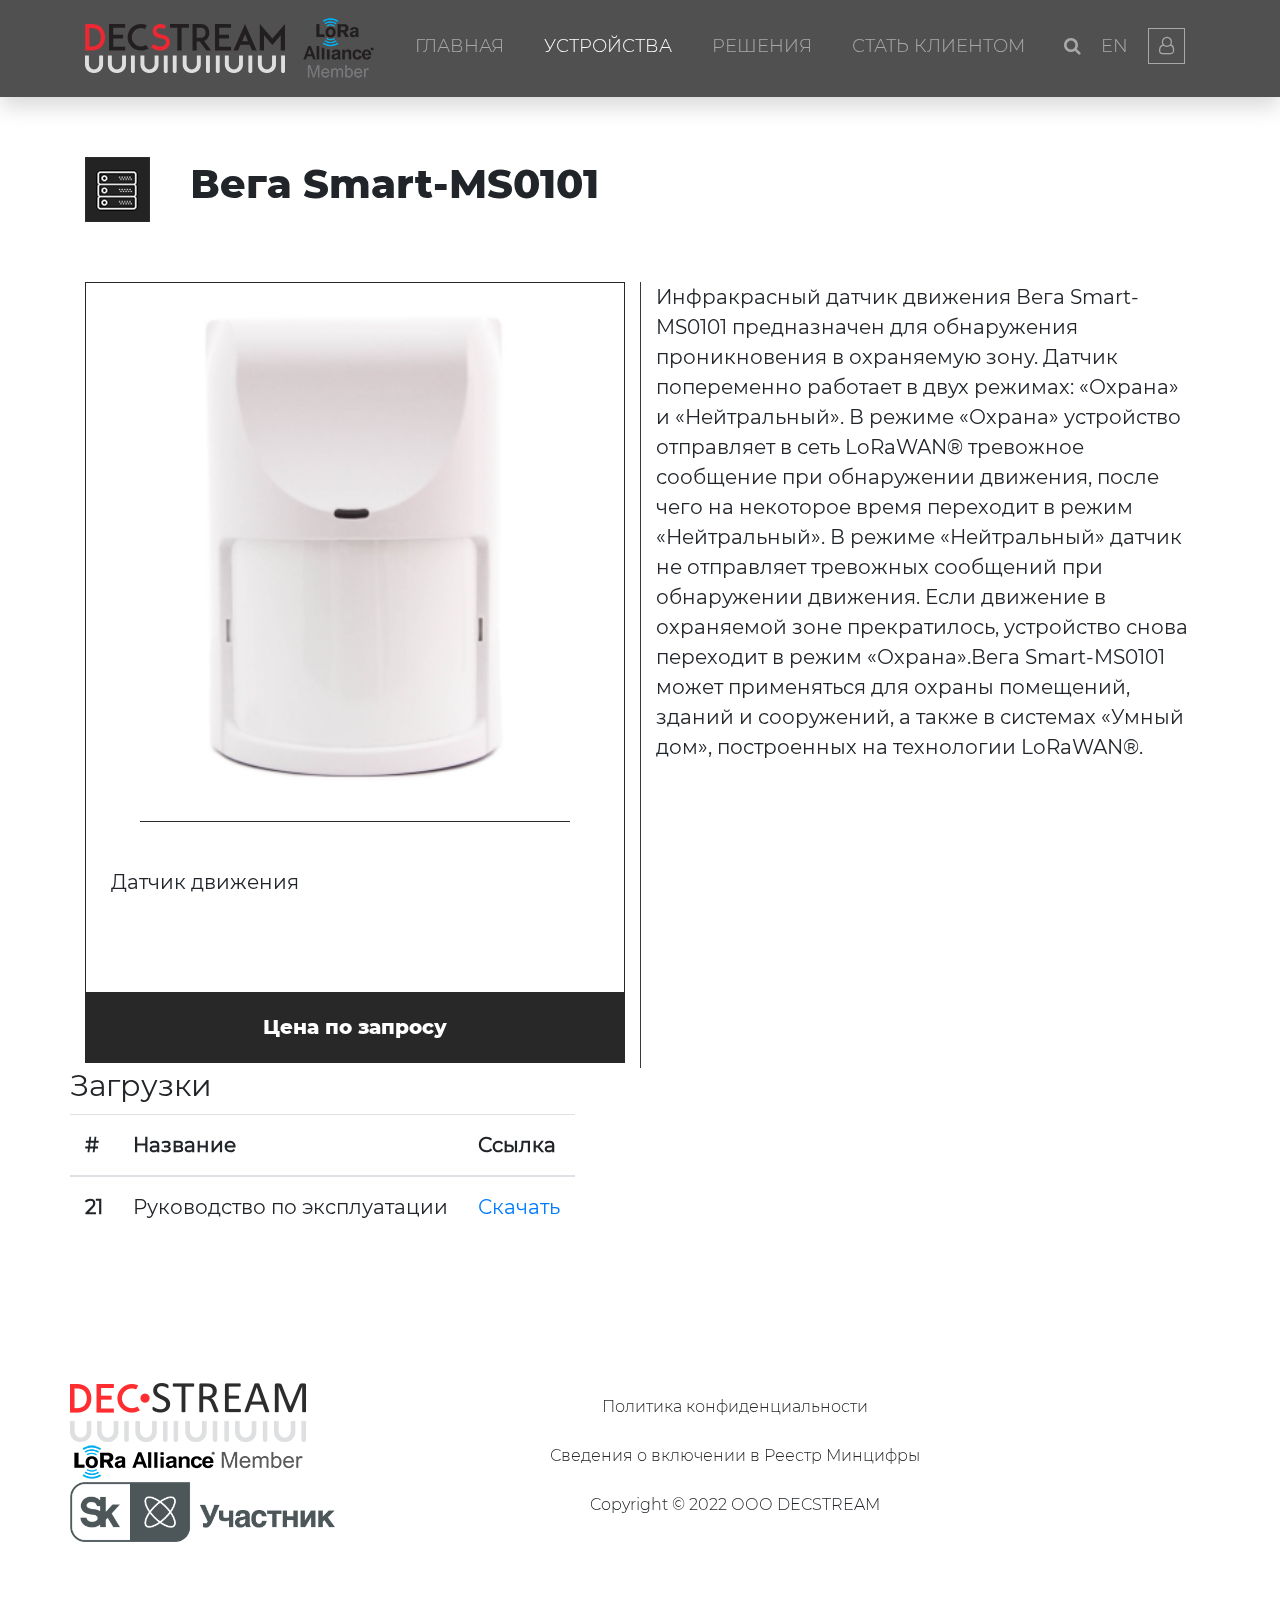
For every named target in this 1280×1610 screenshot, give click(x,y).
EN (1114, 46)
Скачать (519, 1207)
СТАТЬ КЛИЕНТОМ (938, 46)
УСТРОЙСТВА (608, 46)
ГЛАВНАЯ (459, 46)
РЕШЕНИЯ (762, 46)
